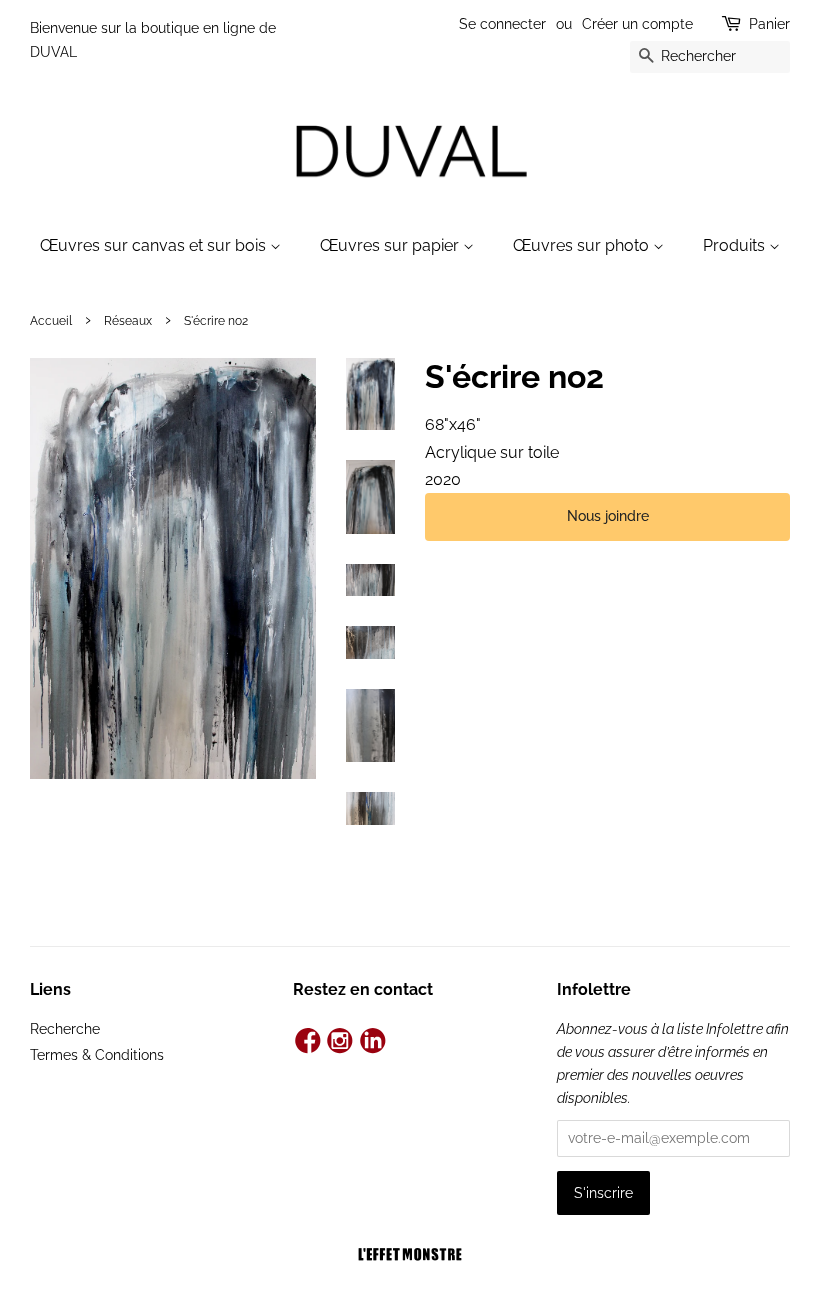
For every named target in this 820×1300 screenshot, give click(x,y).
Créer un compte (637, 24)
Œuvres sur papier (391, 245)
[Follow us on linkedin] (373, 1042)
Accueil (51, 321)
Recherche (65, 1029)
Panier (769, 24)
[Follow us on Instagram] (340, 1042)
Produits (736, 245)
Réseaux (128, 321)
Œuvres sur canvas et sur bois (155, 245)
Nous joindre (608, 516)
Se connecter (502, 24)
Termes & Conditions (97, 1055)
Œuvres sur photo (583, 245)
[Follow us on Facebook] (307, 1042)
